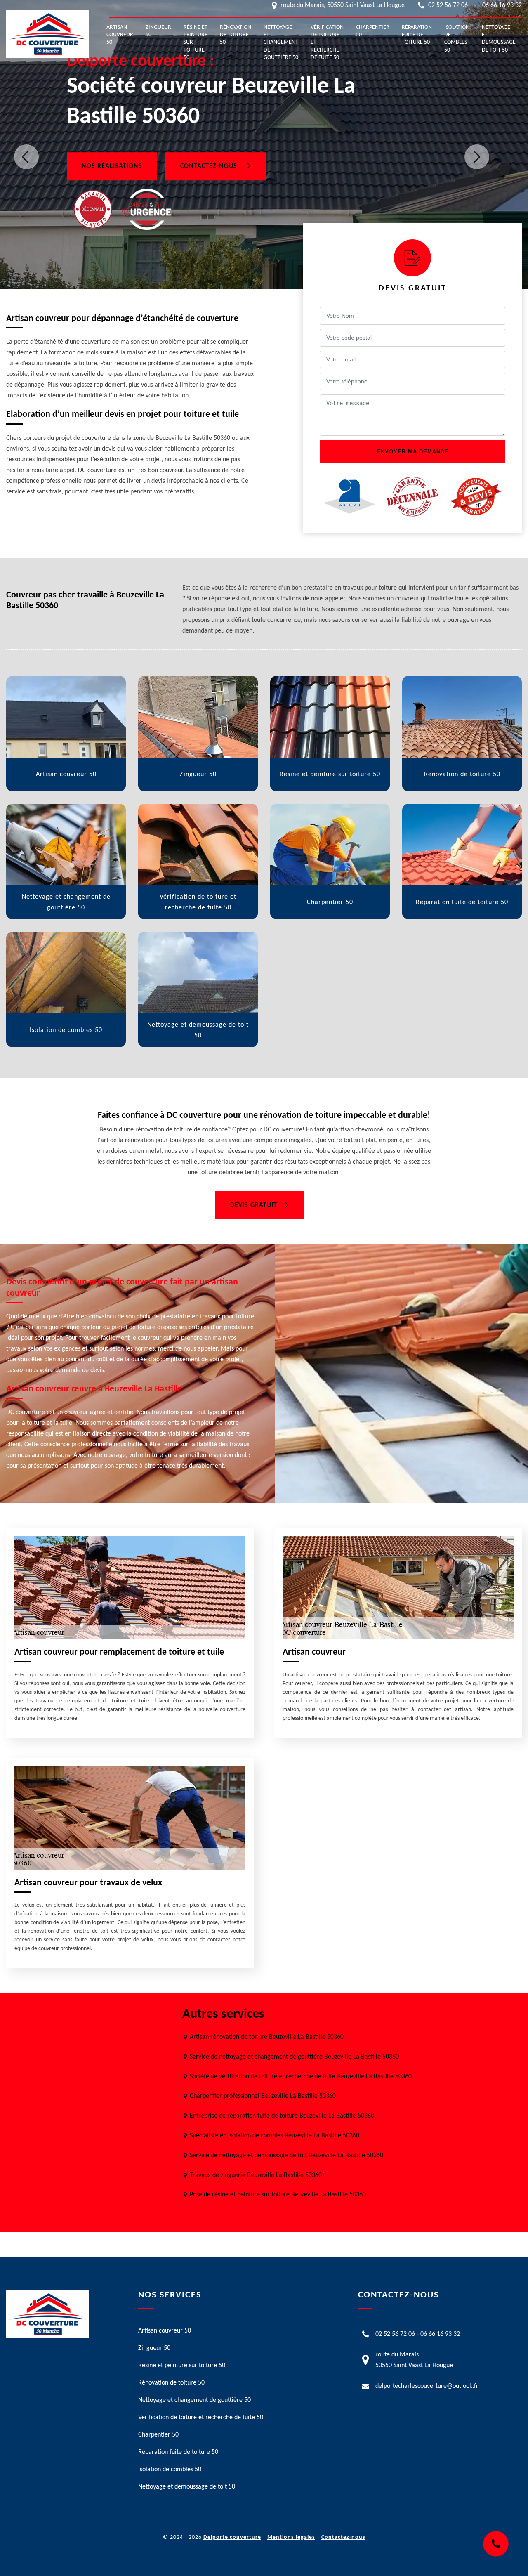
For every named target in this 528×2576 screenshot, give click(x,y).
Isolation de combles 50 (457, 39)
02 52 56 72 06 (448, 5)
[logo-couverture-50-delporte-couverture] (47, 34)
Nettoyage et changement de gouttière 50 (281, 43)
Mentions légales (291, 2537)
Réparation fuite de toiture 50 (417, 35)
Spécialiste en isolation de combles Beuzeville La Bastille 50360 (275, 2136)
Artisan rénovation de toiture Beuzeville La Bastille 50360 (267, 2037)
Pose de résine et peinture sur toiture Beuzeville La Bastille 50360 (278, 2195)
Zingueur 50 (158, 31)
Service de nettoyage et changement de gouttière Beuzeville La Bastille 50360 (294, 2057)
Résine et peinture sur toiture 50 (196, 43)
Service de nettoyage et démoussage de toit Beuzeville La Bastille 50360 (286, 2156)
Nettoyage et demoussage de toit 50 (499, 39)
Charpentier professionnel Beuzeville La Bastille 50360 (263, 2096)
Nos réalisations (112, 166)
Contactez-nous (210, 166)
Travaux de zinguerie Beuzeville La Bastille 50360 (256, 2175)
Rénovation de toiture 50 (236, 35)
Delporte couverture (232, 2537)
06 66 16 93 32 (502, 5)
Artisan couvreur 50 (120, 35)
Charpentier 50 (373, 31)
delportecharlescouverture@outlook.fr (427, 2386)
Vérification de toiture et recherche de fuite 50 (327, 43)
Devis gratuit (254, 1205)
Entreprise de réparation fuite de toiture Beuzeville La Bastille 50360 (282, 2116)
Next (477, 157)
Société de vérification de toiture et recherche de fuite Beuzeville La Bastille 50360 (301, 2077)
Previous (26, 157)
